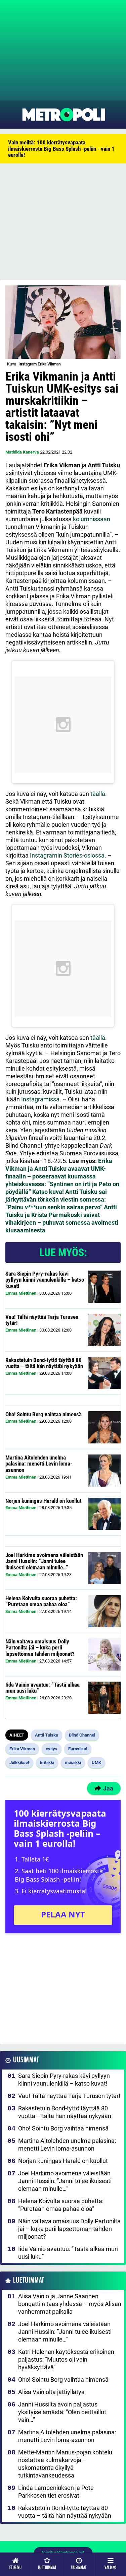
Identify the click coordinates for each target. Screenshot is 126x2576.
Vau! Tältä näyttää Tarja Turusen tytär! (42, 1320)
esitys (52, 1749)
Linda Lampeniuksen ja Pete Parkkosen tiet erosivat (56, 2492)
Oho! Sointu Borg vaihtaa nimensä (44, 1414)
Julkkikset (19, 1762)
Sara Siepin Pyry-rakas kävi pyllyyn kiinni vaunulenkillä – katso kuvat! (45, 1280)
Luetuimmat (29, 2280)
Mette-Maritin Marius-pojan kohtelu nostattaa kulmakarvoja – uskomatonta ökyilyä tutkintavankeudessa (65, 2464)
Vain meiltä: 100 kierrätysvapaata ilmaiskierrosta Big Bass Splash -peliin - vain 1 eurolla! (61, 149)
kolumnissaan (92, 519)
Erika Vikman (22, 1749)
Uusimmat (26, 2060)
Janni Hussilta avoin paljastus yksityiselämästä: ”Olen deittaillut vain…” (62, 2412)
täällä (98, 794)
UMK (96, 1762)
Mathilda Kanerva (22, 452)
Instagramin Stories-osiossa (67, 855)
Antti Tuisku (47, 1735)
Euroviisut (78, 1749)
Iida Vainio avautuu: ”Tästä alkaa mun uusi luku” (43, 1688)
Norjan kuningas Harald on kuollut (43, 1501)
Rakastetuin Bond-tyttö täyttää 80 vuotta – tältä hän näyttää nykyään (44, 1363)
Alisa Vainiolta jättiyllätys (51, 2392)
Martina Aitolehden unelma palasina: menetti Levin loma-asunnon (39, 1464)
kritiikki (47, 1762)
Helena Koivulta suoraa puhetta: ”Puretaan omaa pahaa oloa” (41, 1601)
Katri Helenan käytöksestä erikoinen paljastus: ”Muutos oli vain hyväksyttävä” (66, 2359)
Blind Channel (82, 1735)
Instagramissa (40, 1099)
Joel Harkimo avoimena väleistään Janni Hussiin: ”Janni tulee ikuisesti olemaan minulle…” (44, 1561)
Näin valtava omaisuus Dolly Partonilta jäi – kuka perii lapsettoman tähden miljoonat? (40, 1648)
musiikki (73, 1762)
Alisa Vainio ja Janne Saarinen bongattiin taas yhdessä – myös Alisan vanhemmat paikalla (70, 2304)
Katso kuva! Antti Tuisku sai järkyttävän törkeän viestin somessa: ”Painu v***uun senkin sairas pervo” (56, 1199)
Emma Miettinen (21, 1293)
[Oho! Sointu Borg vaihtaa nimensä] (105, 1427)
